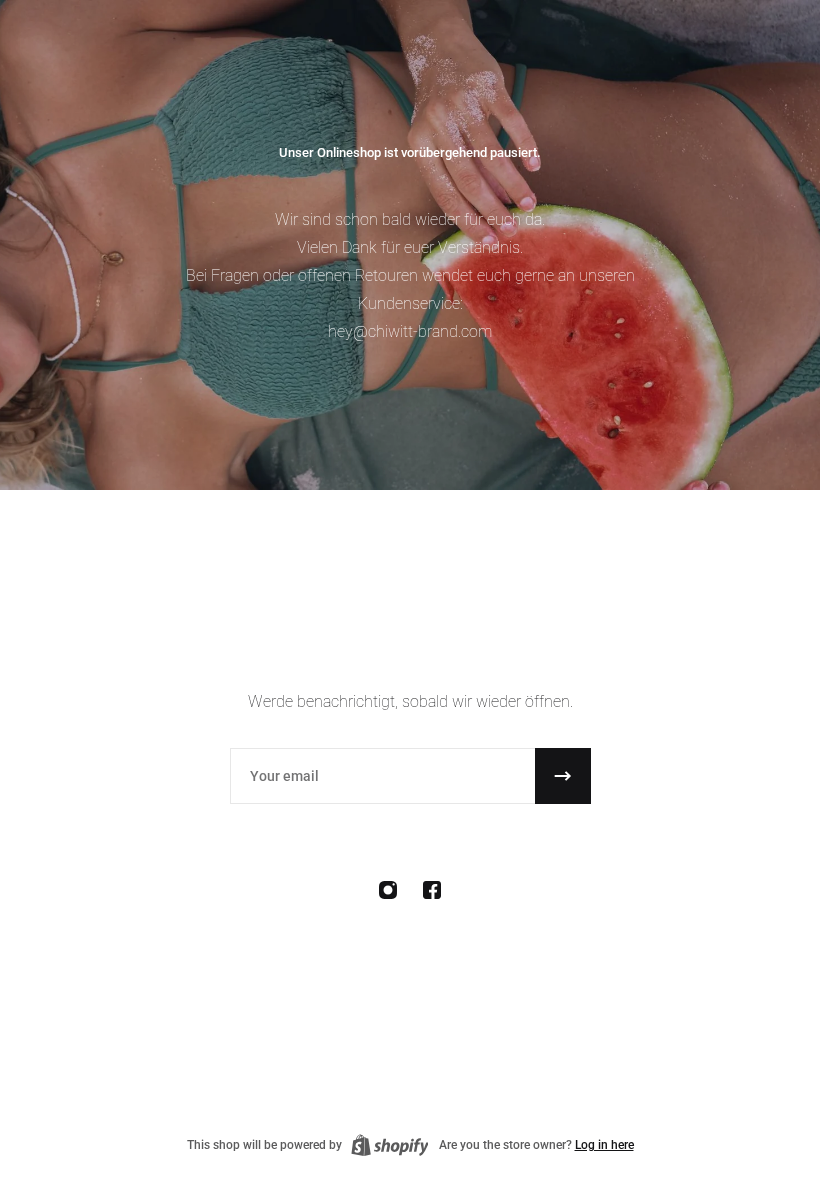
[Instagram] (388, 890)
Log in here (604, 1145)
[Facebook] (432, 890)
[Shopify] (390, 1145)
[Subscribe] (563, 776)
